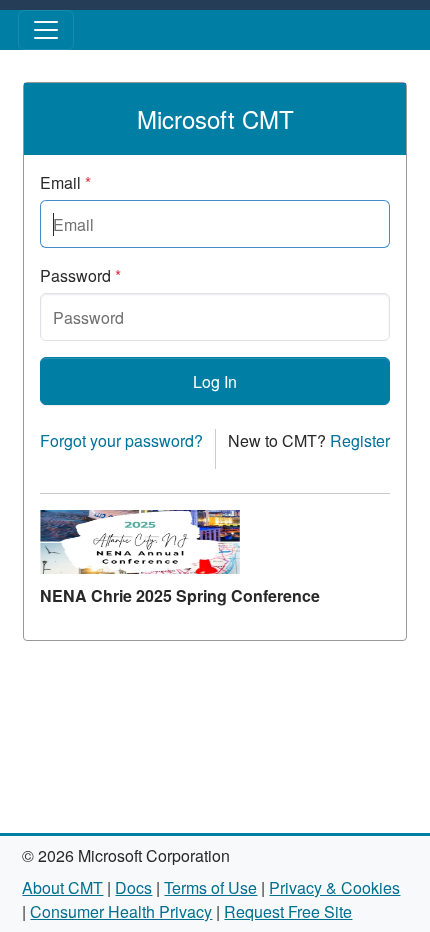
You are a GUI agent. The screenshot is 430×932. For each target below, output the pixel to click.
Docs (133, 887)
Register (360, 440)
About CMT (62, 887)
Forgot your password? (121, 440)
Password (80, 275)
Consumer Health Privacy (121, 911)
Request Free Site (288, 911)
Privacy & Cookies (334, 887)
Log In (215, 381)
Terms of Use (210, 887)
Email (65, 182)
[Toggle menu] (46, 30)
